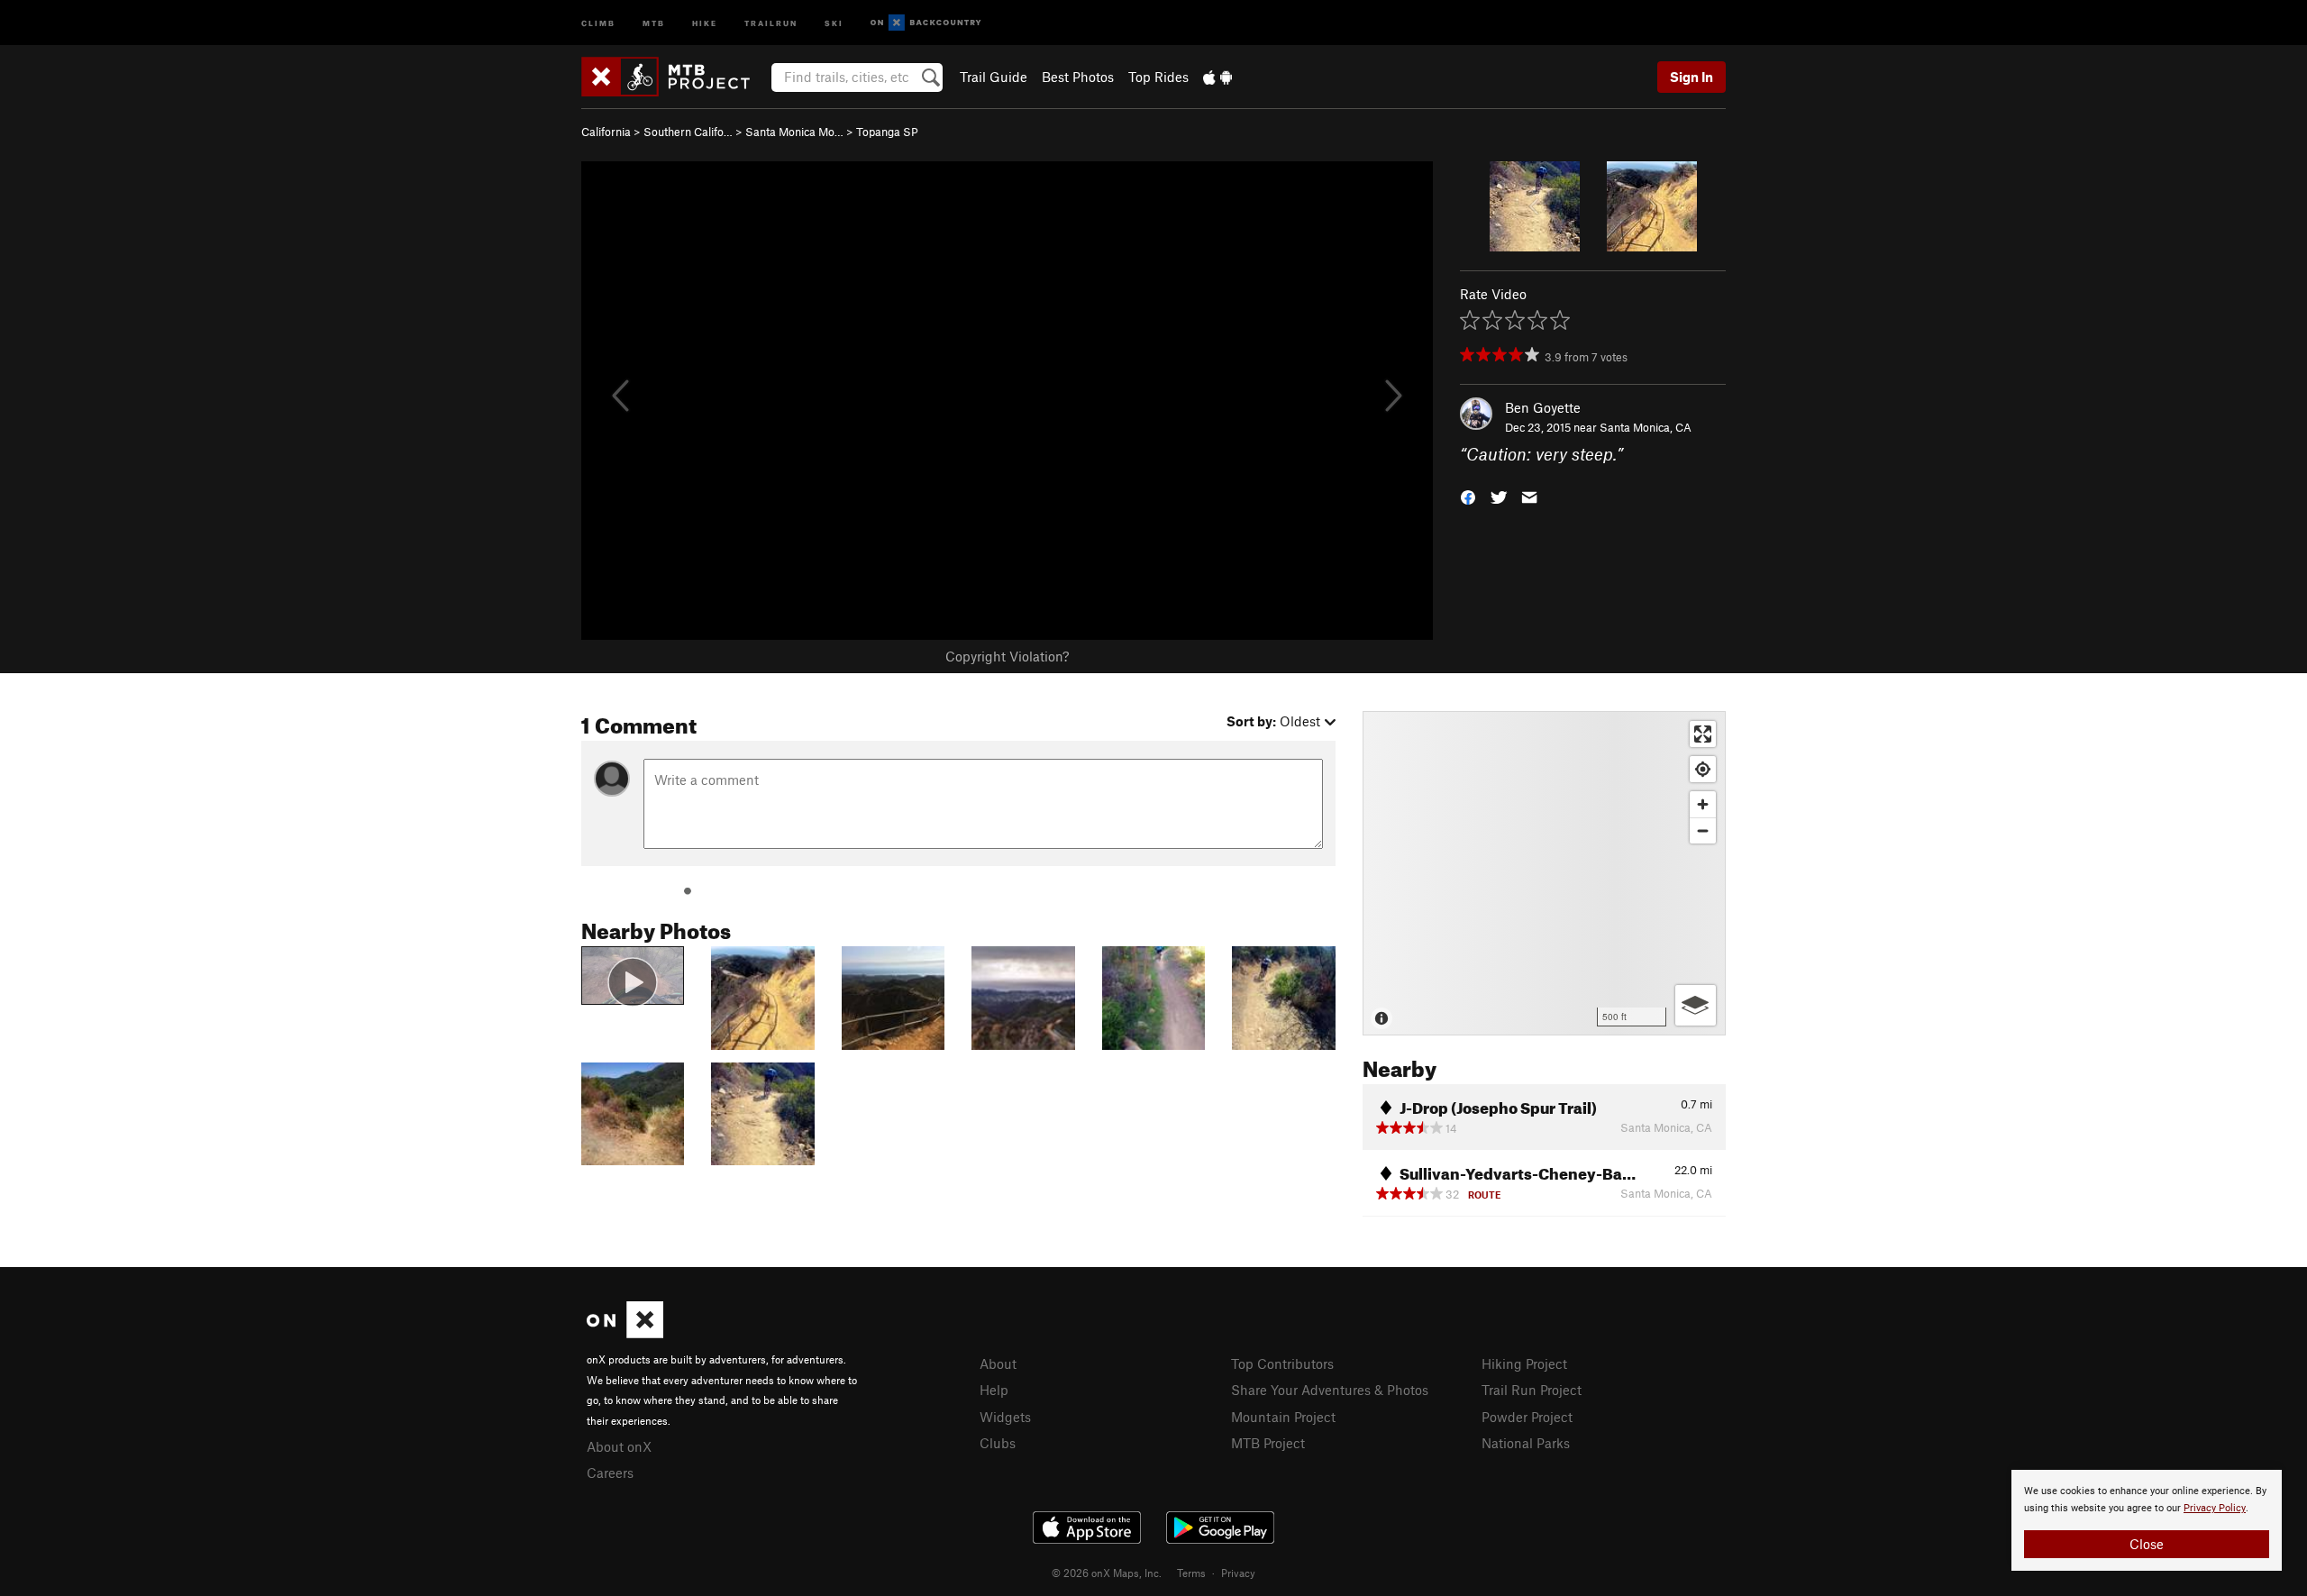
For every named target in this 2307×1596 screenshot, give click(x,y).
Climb (598, 22)
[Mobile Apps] (1217, 77)
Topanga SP (887, 132)
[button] (1468, 496)
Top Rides (1158, 77)
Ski (834, 22)
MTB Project (1268, 1443)
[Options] (1696, 1005)
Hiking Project (1524, 1363)
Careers (610, 1473)
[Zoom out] (1703, 830)
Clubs (998, 1443)
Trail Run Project (1532, 1390)
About (998, 1363)
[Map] (1544, 873)
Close (2147, 1544)
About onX (619, 1446)
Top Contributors (1282, 1363)
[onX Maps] (625, 1333)
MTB (654, 22)
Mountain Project (1283, 1417)
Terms (1191, 1573)
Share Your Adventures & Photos (1330, 1390)
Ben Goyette (1543, 407)
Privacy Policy (2215, 1508)
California (606, 132)
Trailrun (771, 22)
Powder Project (1527, 1417)
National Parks (1526, 1443)
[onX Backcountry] (926, 23)
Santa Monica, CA (1646, 427)
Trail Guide (994, 77)
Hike (705, 22)
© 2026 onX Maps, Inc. (1107, 1573)
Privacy (1238, 1573)
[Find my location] (1703, 769)
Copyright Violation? (1007, 656)
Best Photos (1078, 77)
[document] (2147, 1520)
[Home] (675, 77)
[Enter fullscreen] (1703, 734)
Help (994, 1390)
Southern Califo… (688, 132)
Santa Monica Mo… (794, 132)
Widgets (1005, 1417)
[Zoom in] (1703, 804)
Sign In (1691, 77)
